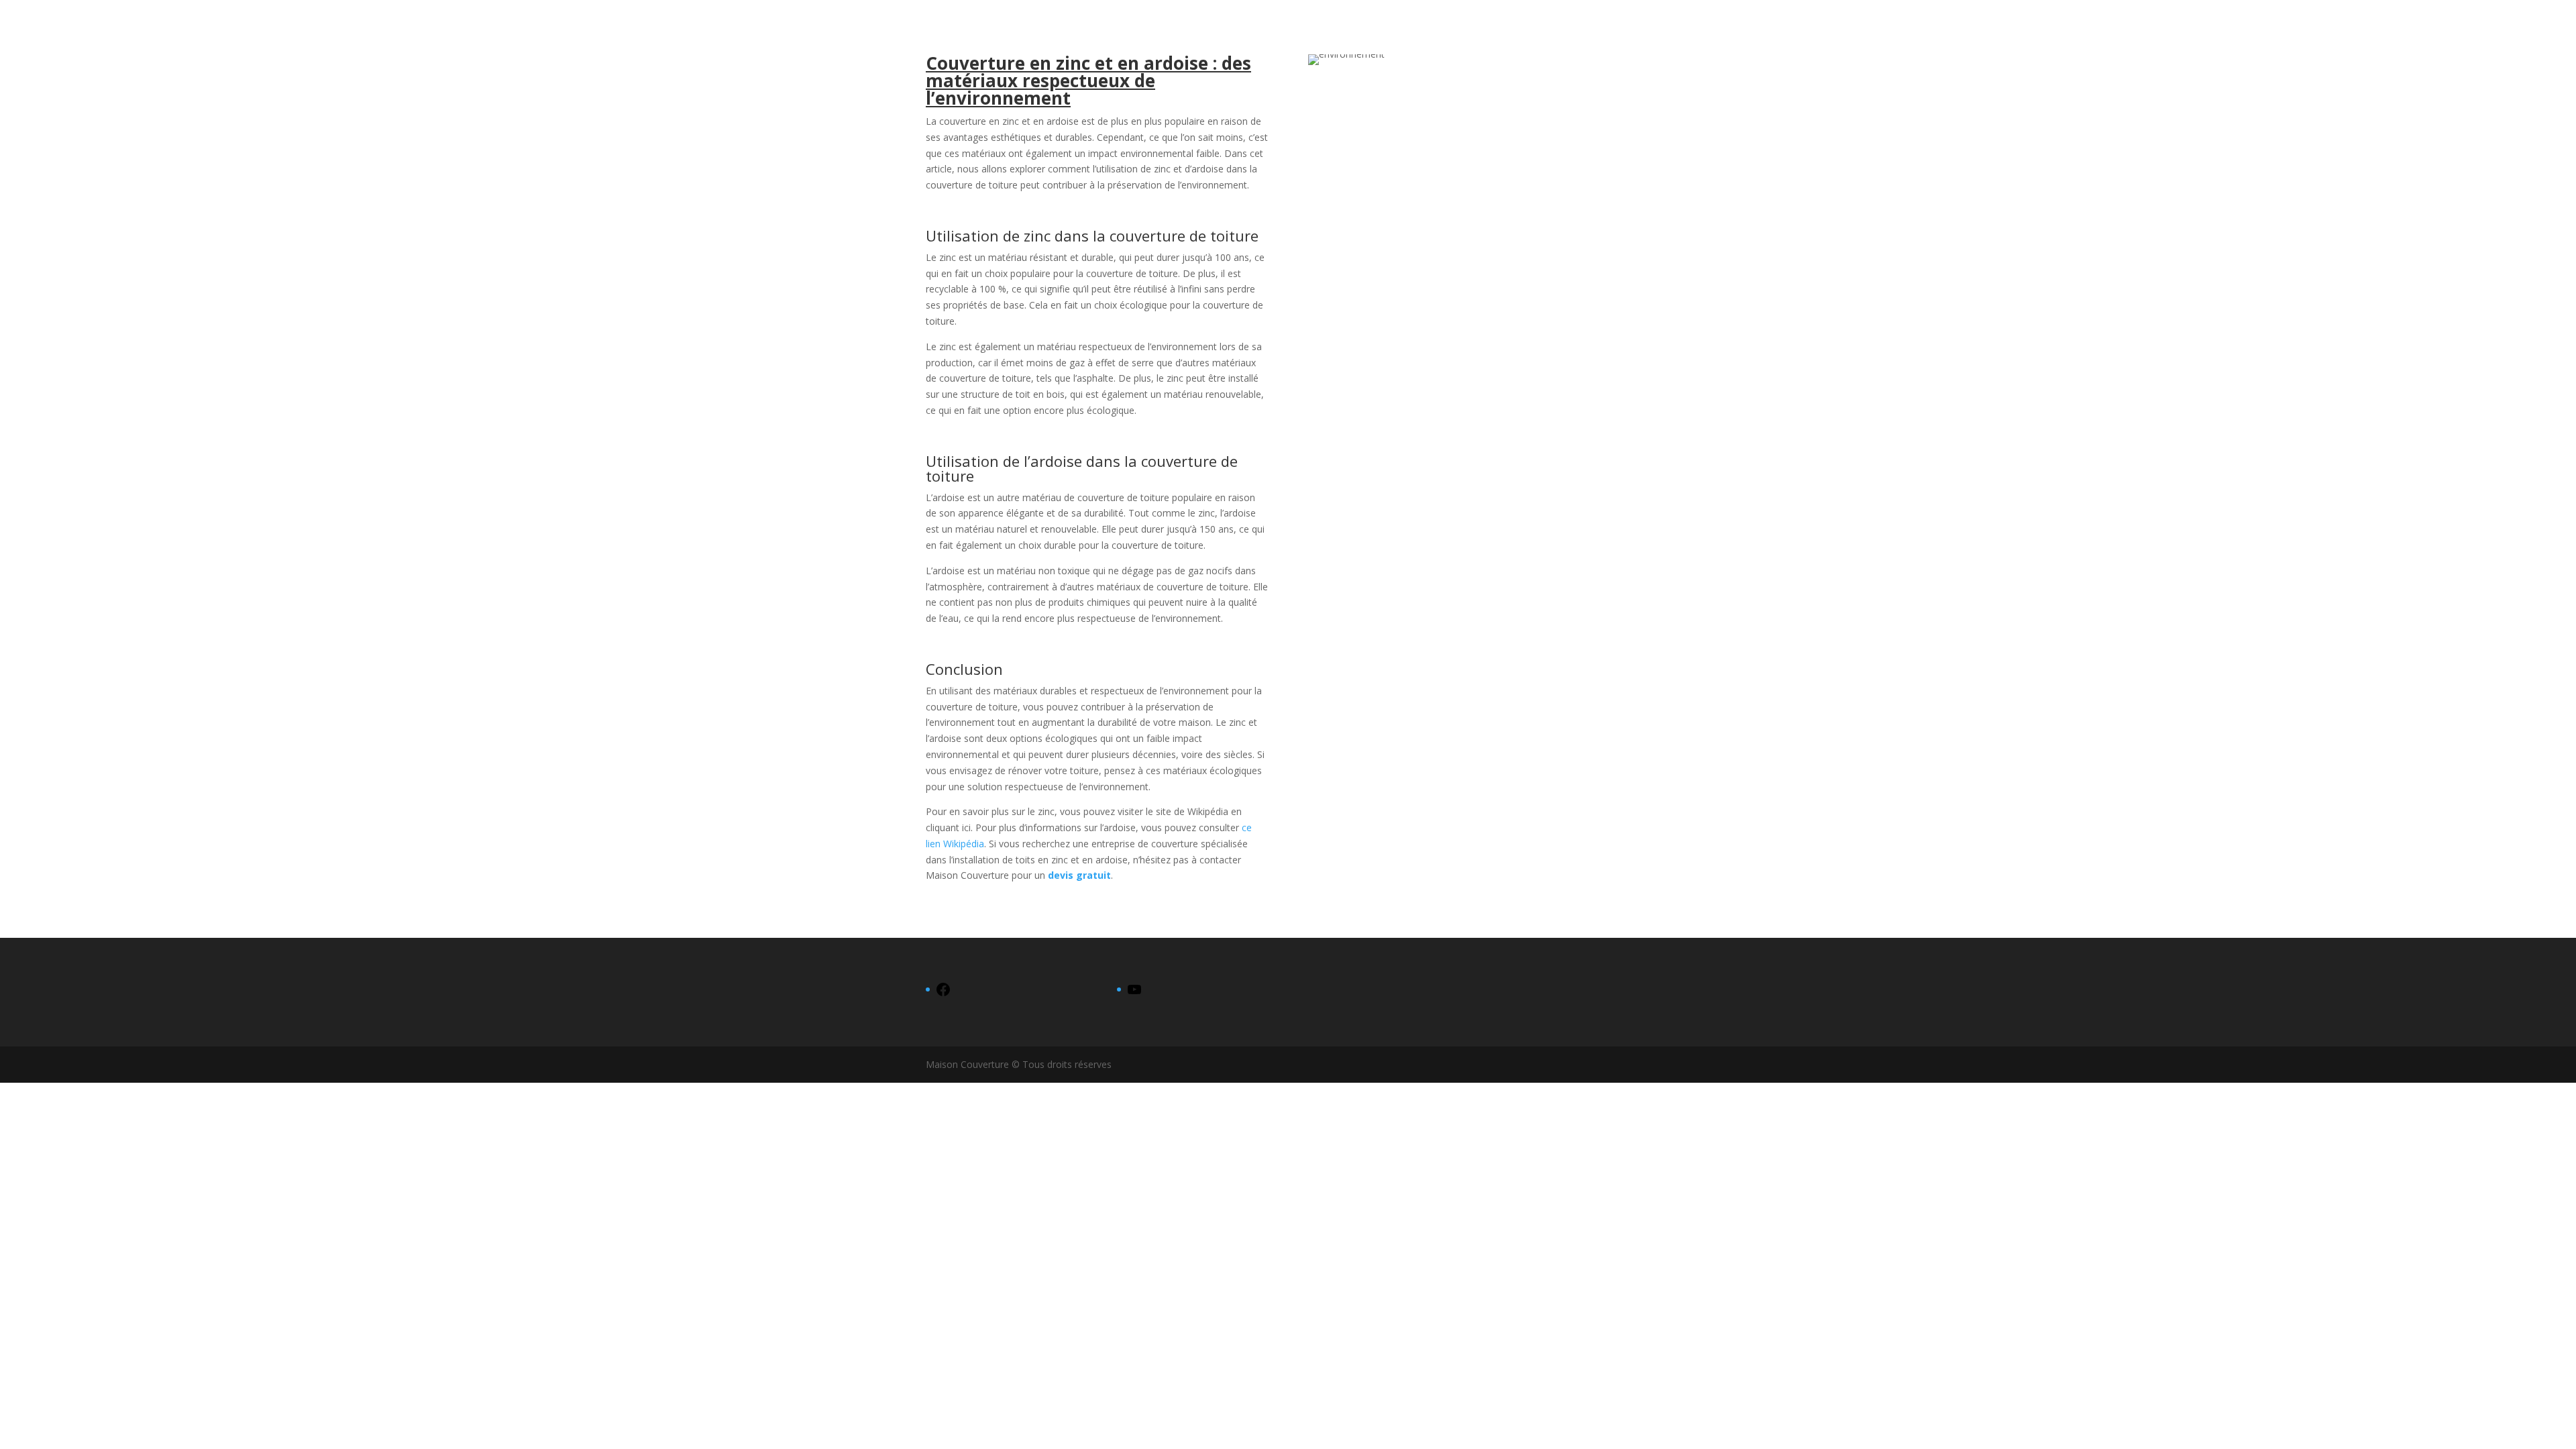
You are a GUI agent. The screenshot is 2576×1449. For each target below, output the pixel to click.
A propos (2507, 28)
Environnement (2433, 28)
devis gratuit (1079, 875)
